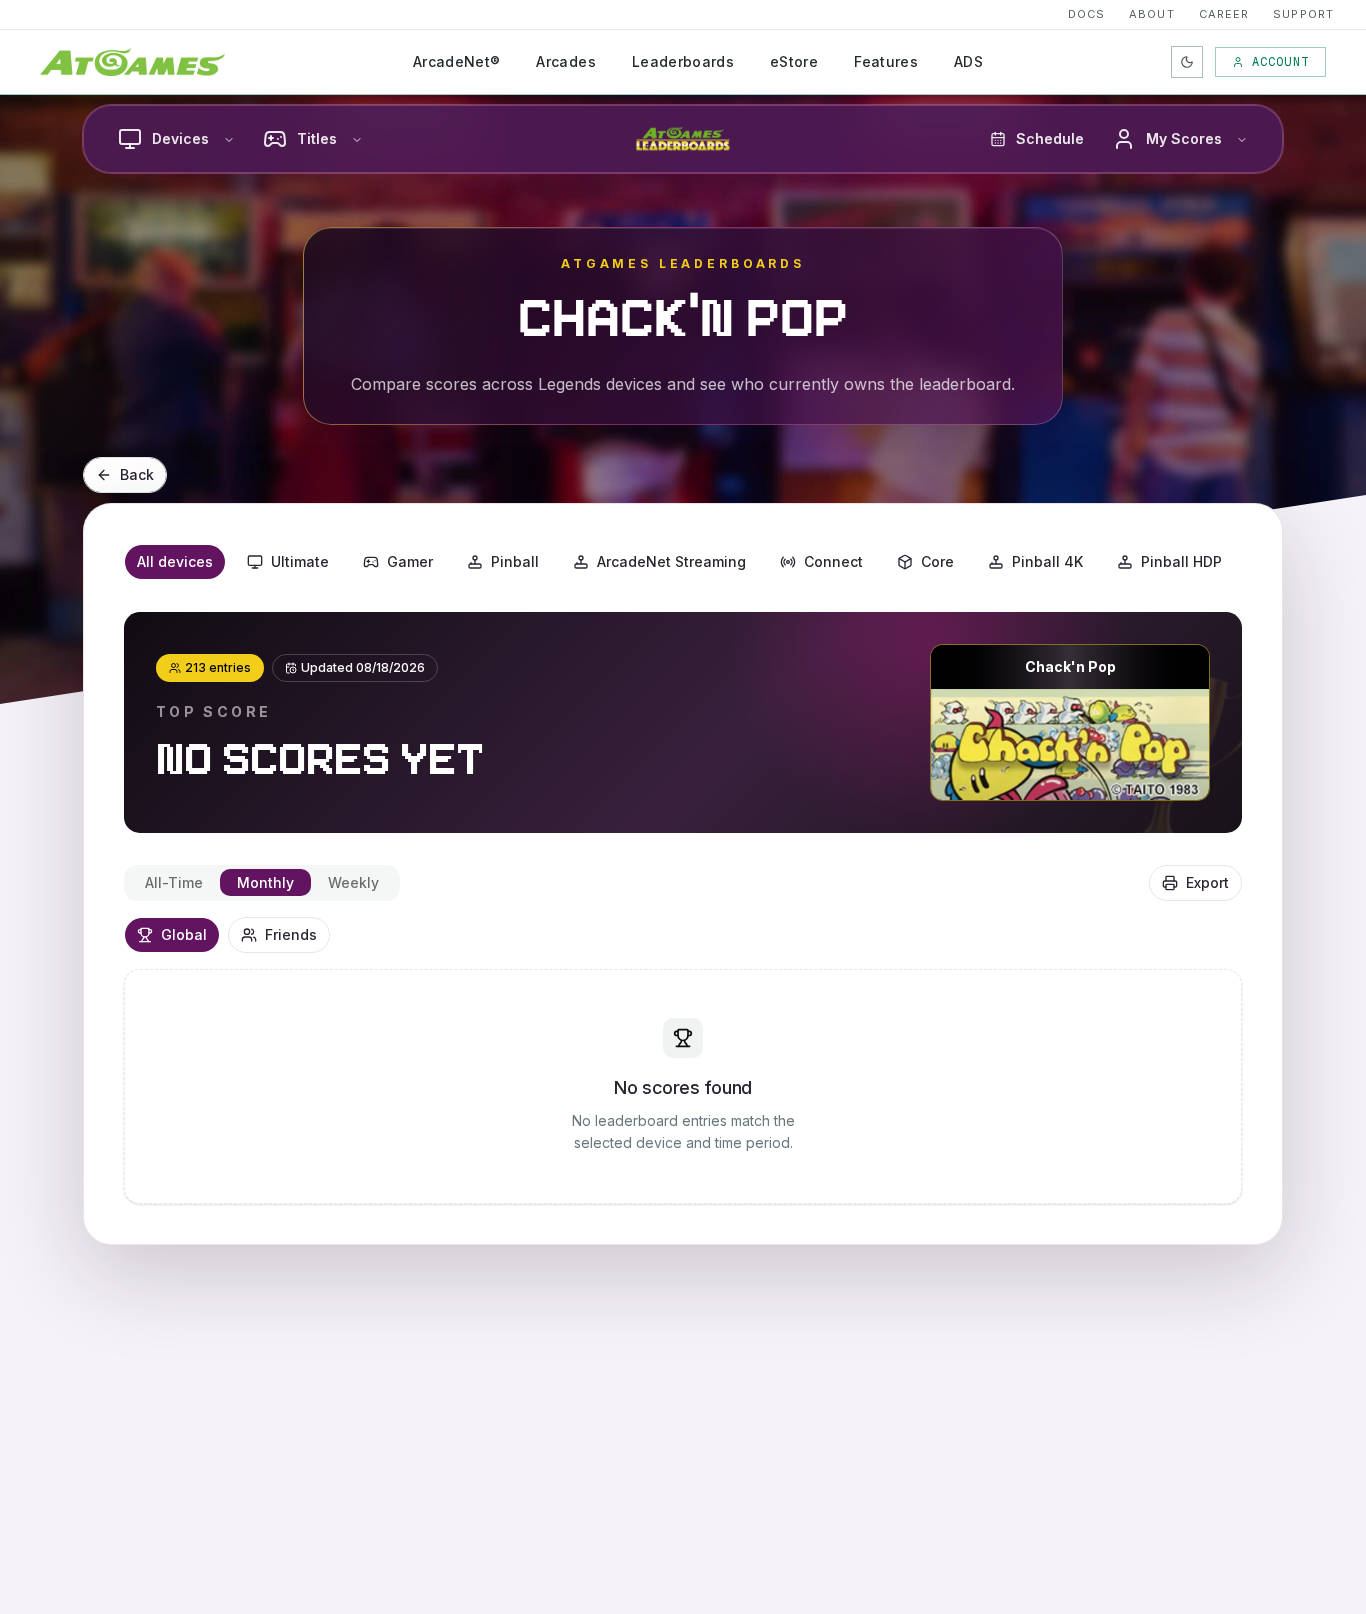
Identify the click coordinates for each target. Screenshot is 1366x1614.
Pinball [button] (515, 561)
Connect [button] (833, 561)
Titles (317, 138)
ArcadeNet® (457, 61)
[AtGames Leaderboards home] (683, 139)
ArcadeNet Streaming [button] (671, 561)
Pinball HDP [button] (1181, 561)
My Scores (1184, 138)
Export (1207, 882)
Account (1280, 62)
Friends (291, 934)
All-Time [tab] (174, 882)
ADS (968, 61)
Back (137, 474)
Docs (1086, 14)
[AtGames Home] (132, 62)
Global (184, 934)
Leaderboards (683, 61)
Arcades (565, 61)
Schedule (1050, 138)
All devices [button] (175, 561)
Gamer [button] (410, 561)
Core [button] (937, 561)
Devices (180, 138)
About (1152, 14)
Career (1224, 14)
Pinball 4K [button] (1047, 561)
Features (886, 61)
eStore (794, 61)
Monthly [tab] (265, 882)
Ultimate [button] (300, 561)
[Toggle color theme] (1187, 62)
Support (1303, 14)
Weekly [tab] (353, 882)
